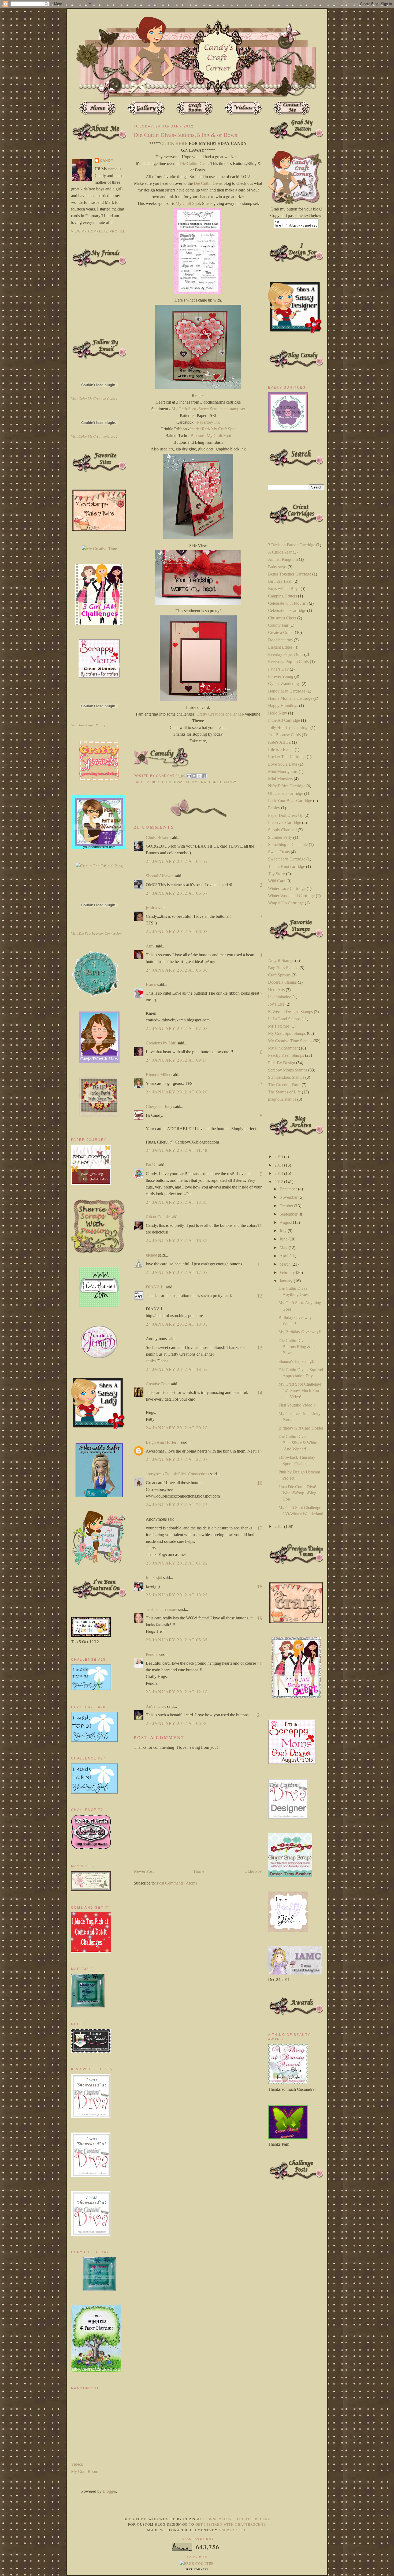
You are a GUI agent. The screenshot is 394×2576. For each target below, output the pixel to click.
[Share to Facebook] (204, 776)
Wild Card (277, 881)
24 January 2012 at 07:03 (177, 1028)
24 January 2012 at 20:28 (177, 1428)
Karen (151, 985)
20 (260, 1663)
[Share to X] (199, 776)
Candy (107, 161)
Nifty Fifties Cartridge (287, 786)
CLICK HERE (174, 143)
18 (260, 1586)
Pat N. (151, 1165)
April (285, 1256)
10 (260, 1225)
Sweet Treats (279, 852)
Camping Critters (283, 596)
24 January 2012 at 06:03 (177, 932)
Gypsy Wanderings (284, 684)
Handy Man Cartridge (287, 691)
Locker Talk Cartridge (287, 757)
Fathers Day (278, 669)
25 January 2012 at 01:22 (177, 1563)
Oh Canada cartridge (286, 793)
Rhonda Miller (158, 1075)
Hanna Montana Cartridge (290, 698)
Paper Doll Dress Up (286, 815)
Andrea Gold (233, 2530)
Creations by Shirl (161, 1043)
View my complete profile (98, 231)
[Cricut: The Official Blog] (99, 866)
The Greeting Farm (284, 1085)
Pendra (152, 1654)
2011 (279, 1526)
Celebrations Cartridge (287, 610)
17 (260, 1528)
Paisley (274, 808)
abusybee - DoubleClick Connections (177, 1474)
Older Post (253, 1871)
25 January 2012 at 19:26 (177, 1595)
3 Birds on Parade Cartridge (292, 545)
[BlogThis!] (194, 776)
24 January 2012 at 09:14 (177, 1060)
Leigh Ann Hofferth (163, 1442)
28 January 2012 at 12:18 (177, 1692)
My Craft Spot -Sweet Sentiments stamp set (208, 409)
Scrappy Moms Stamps (288, 1070)
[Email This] (189, 776)
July (284, 1231)
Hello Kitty (278, 713)
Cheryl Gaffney (159, 1106)
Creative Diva (158, 1384)
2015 (279, 1157)
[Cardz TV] (99, 1061)
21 (260, 1715)
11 (260, 1264)
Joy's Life (276, 1004)
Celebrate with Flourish (288, 603)
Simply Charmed (282, 830)
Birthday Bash (280, 581)
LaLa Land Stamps (284, 1019)
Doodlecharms (280, 640)
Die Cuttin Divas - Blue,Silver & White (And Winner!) (298, 1443)
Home (199, 1871)
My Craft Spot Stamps (215, 782)
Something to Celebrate (288, 845)
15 (260, 1451)
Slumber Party (280, 837)
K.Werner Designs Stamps (290, 1012)
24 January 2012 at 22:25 (177, 1505)
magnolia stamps (282, 1099)
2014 (279, 1165)
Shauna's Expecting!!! (297, 1361)
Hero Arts (276, 990)
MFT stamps (279, 1026)
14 (260, 1393)
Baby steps (277, 567)
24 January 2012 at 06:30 (177, 970)
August (286, 1222)
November (289, 1197)
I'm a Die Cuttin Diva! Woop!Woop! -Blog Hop (297, 1493)
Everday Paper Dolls (286, 654)
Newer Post (144, 1871)
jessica (151, 908)
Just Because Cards (284, 735)
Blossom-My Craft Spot (211, 436)
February (288, 1272)
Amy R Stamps (281, 960)
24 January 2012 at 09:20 (177, 1092)
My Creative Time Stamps (290, 1041)
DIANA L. (155, 1287)
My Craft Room (85, 2471)
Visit (94, 399)
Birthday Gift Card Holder (301, 1428)
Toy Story (276, 874)
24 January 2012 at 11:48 (177, 1150)
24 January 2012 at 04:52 (177, 861)
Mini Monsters (280, 779)
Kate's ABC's (279, 742)
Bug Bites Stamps (283, 968)
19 (260, 1618)
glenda (151, 1255)
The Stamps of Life (284, 1092)
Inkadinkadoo (280, 997)
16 (260, 1483)
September (289, 1214)
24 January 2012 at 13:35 (177, 1202)
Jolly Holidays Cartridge (289, 727)
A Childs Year (280, 552)
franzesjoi (154, 1577)
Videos (77, 2464)
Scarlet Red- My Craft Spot (212, 429)
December (289, 1189)
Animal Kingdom (283, 559)
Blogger (109, 2491)
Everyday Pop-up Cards (288, 662)
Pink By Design (282, 1063)
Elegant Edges (280, 647)
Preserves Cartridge (285, 823)
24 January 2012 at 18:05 (177, 1324)
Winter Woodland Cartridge (291, 896)
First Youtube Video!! (297, 1405)
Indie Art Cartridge (284, 720)
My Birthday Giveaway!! (300, 1332)
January (287, 1281)
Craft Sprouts (279, 975)
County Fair (278, 625)
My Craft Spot (188, 203)
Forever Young (281, 676)
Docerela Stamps (282, 982)
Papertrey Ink (208, 422)
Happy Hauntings (283, 706)
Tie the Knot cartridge (287, 866)
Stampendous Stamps (286, 1077)
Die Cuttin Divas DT (170, 782)
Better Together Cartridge (290, 574)
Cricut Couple (158, 1217)
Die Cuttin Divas (194, 163)
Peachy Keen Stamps (286, 1055)
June (284, 1239)
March (286, 1264)
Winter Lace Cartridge (287, 888)
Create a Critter (281, 632)
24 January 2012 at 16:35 (177, 1241)
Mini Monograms (283, 771)
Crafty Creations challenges (220, 714)
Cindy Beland (158, 838)
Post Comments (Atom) (177, 1883)
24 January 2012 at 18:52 (177, 1369)
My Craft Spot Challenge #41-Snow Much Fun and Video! (300, 1390)
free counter (197, 2570)
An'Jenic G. (156, 1706)
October (287, 1206)
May (284, 1248)
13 (260, 1348)
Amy (150, 946)
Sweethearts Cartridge (287, 859)
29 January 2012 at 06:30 (177, 1723)
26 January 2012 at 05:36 (177, 1640)
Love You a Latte (283, 764)
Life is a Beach (281, 749)
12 (260, 1296)
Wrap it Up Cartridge (286, 903)
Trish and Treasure (161, 1609)
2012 (279, 1182)
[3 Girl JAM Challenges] (99, 623)
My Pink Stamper (283, 1048)
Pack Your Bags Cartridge (290, 801)
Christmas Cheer (282, 618)
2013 (279, 1173)
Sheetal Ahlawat (160, 876)
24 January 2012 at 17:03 (177, 1272)
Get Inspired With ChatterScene (235, 2519)
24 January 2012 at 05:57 (177, 893)
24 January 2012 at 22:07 (177, 1459)
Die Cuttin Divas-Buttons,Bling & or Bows (297, 1347)
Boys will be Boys (284, 588)
